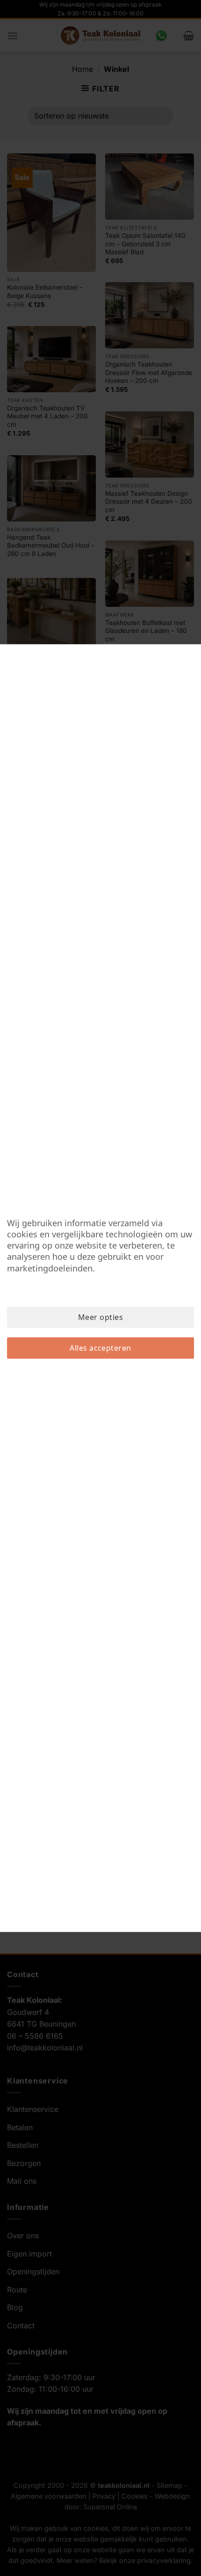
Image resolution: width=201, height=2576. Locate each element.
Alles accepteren (100, 1348)
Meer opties (100, 1317)
